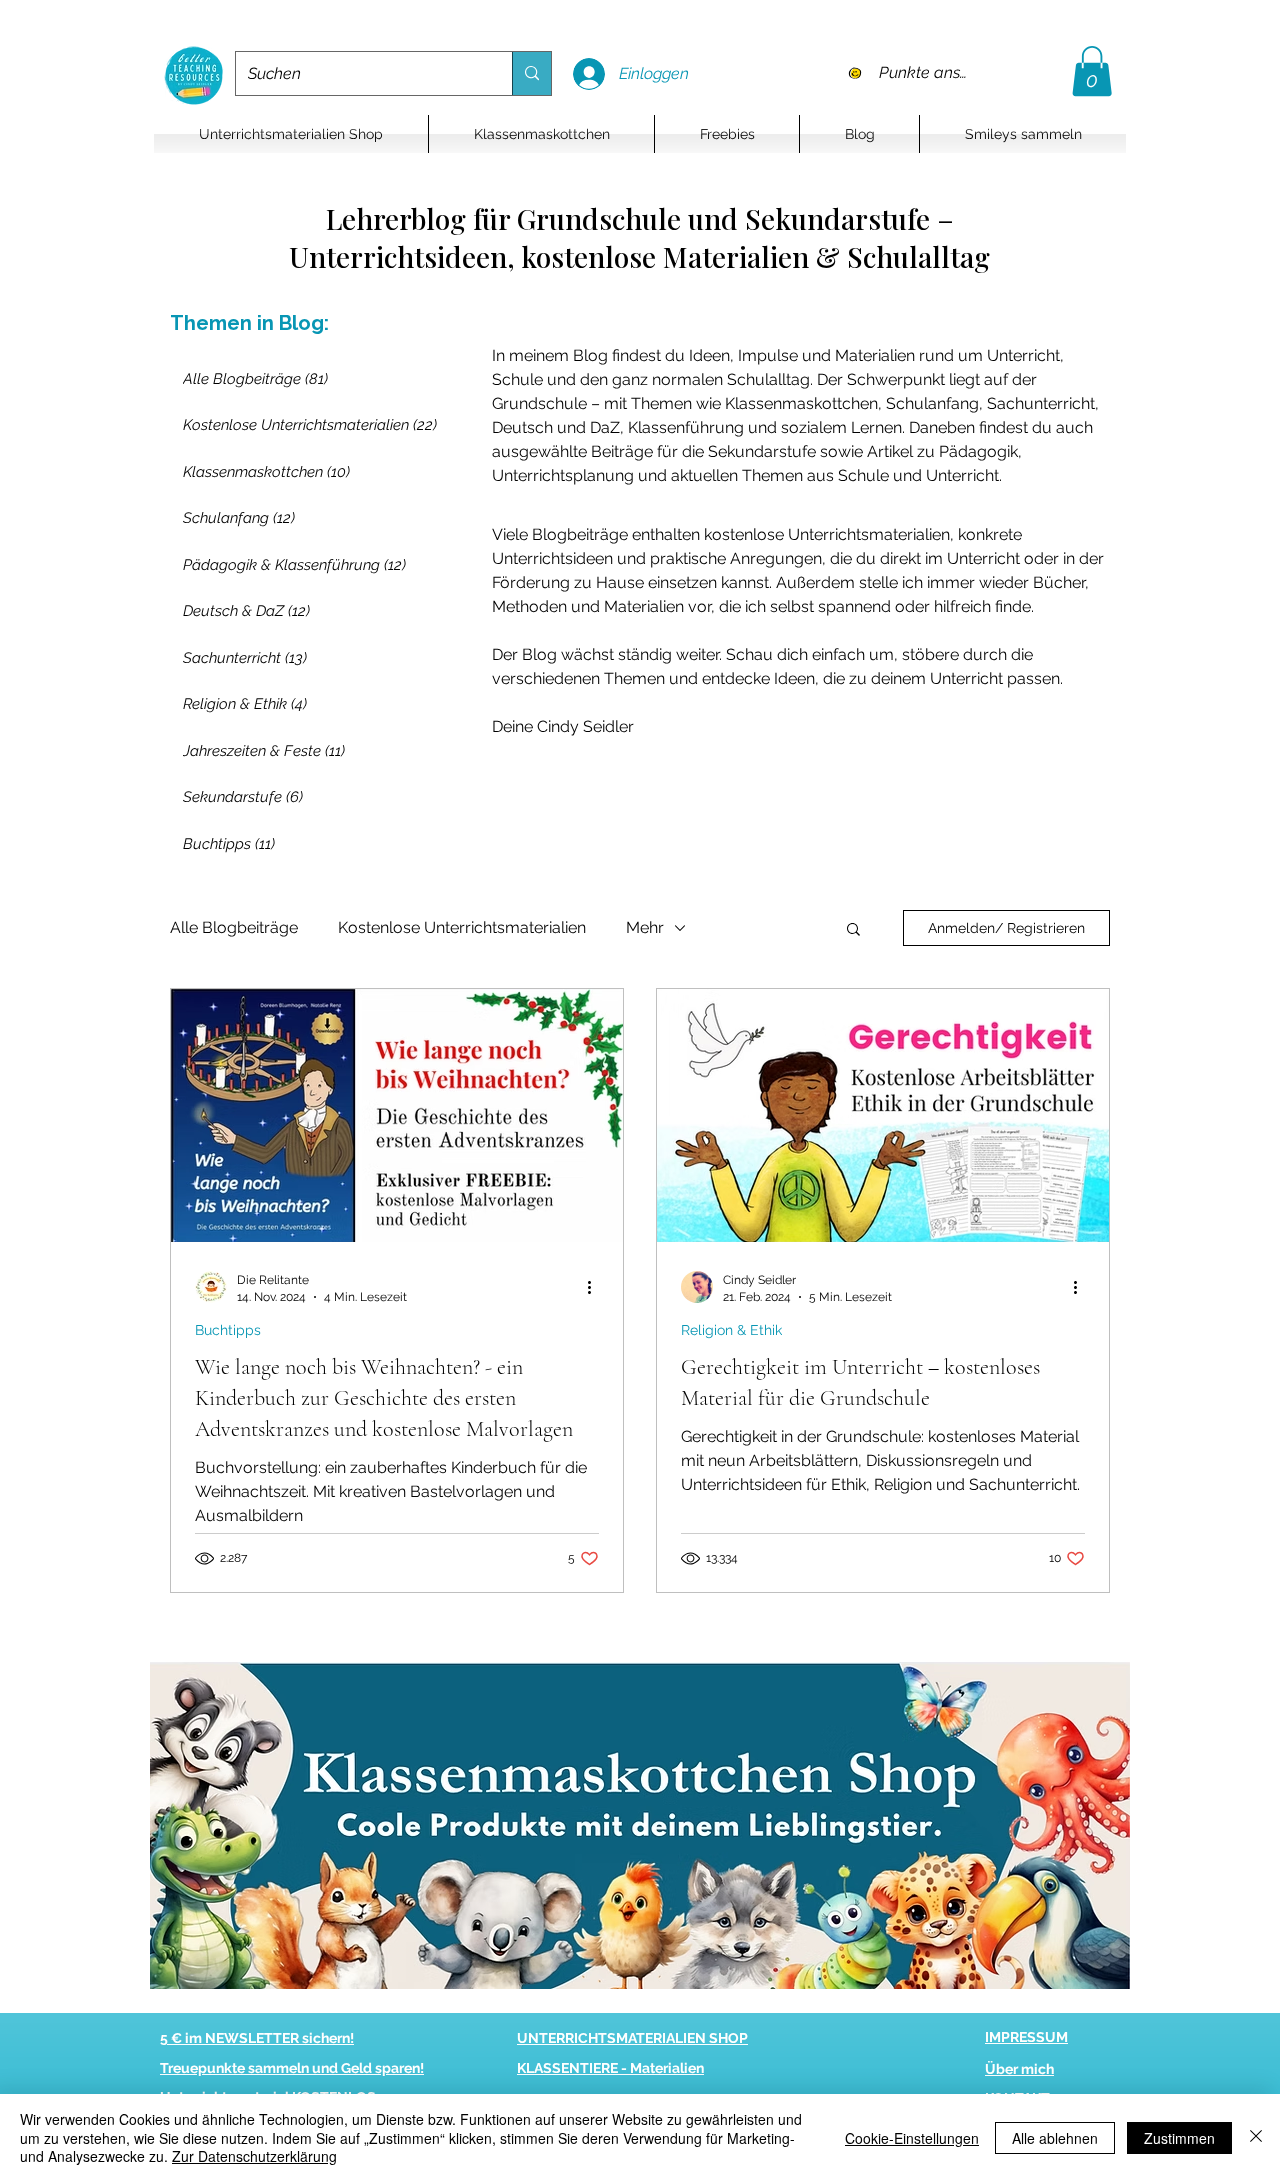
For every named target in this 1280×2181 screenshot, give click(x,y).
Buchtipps (228, 1330)
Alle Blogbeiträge (234, 927)
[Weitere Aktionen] (596, 1287)
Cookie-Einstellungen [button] (912, 2138)
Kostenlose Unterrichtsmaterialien (462, 927)
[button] (1092, 71)
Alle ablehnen (1055, 2138)
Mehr (645, 927)
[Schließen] (1256, 2137)
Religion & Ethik (731, 1330)
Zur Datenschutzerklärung (254, 2156)
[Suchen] (531, 73)
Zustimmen (1179, 2138)
